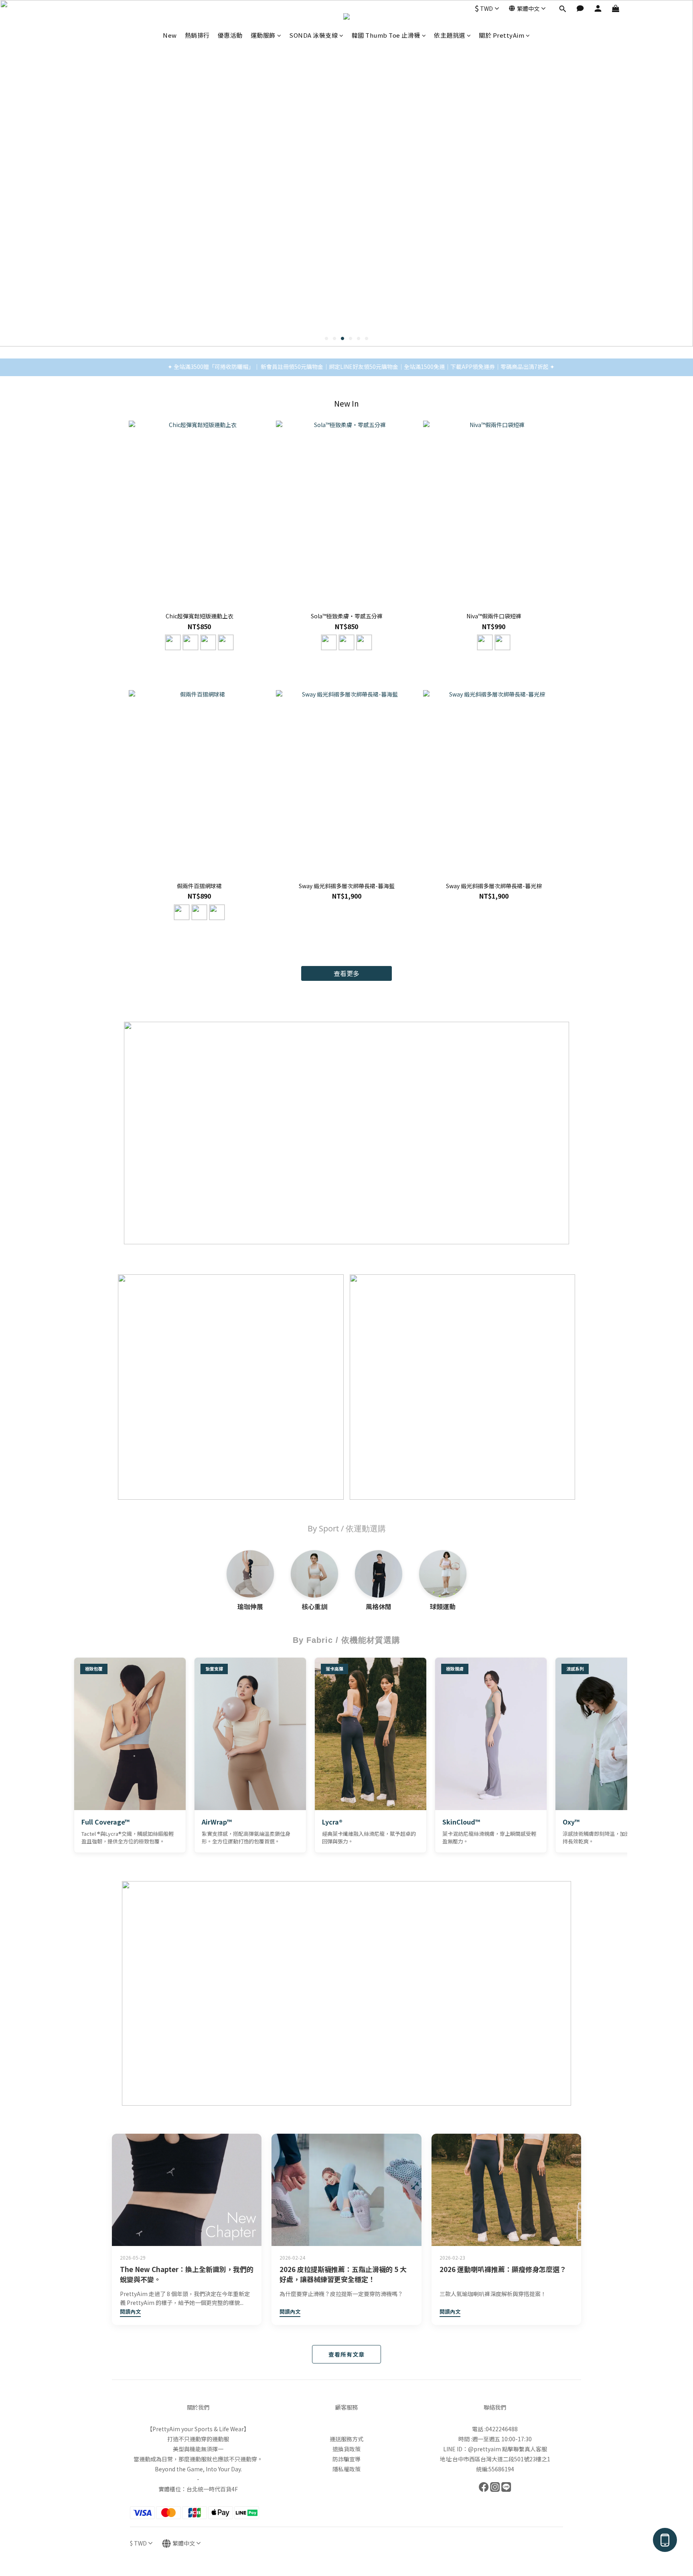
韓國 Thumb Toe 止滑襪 (386, 35)
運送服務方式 (346, 2439)
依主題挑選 (450, 35)
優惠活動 (230, 35)
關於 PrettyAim (502, 35)
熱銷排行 (197, 35)
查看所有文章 (346, 2354)
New (170, 35)
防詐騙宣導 (346, 2459)
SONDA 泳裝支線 (313, 35)
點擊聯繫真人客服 (525, 2449)
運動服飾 (263, 35)
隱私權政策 (346, 2469)
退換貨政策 (346, 2449)
